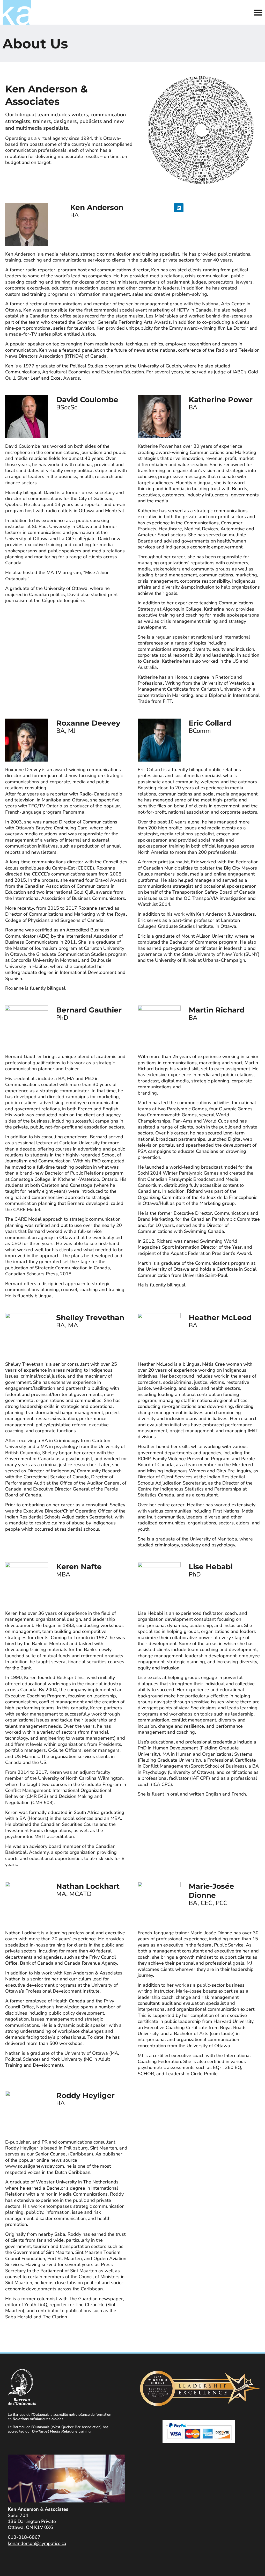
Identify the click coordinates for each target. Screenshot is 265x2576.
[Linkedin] (179, 208)
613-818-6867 (24, 2537)
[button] (258, 12)
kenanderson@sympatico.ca (37, 2543)
